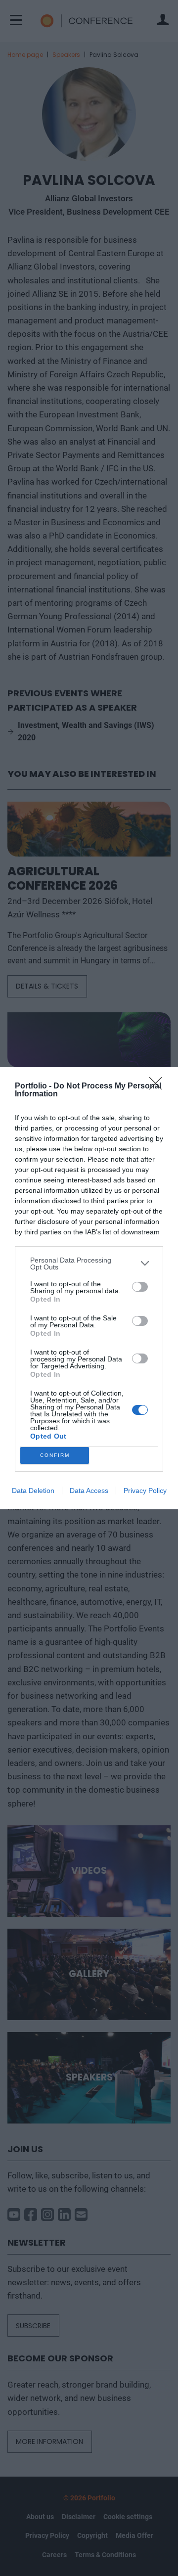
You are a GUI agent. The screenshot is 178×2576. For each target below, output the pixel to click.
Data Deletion (33, 1491)
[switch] (140, 1287)
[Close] (159, 1086)
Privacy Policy (145, 1491)
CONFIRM (55, 1455)
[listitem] (89, 1264)
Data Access (89, 1491)
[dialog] (89, 1288)
